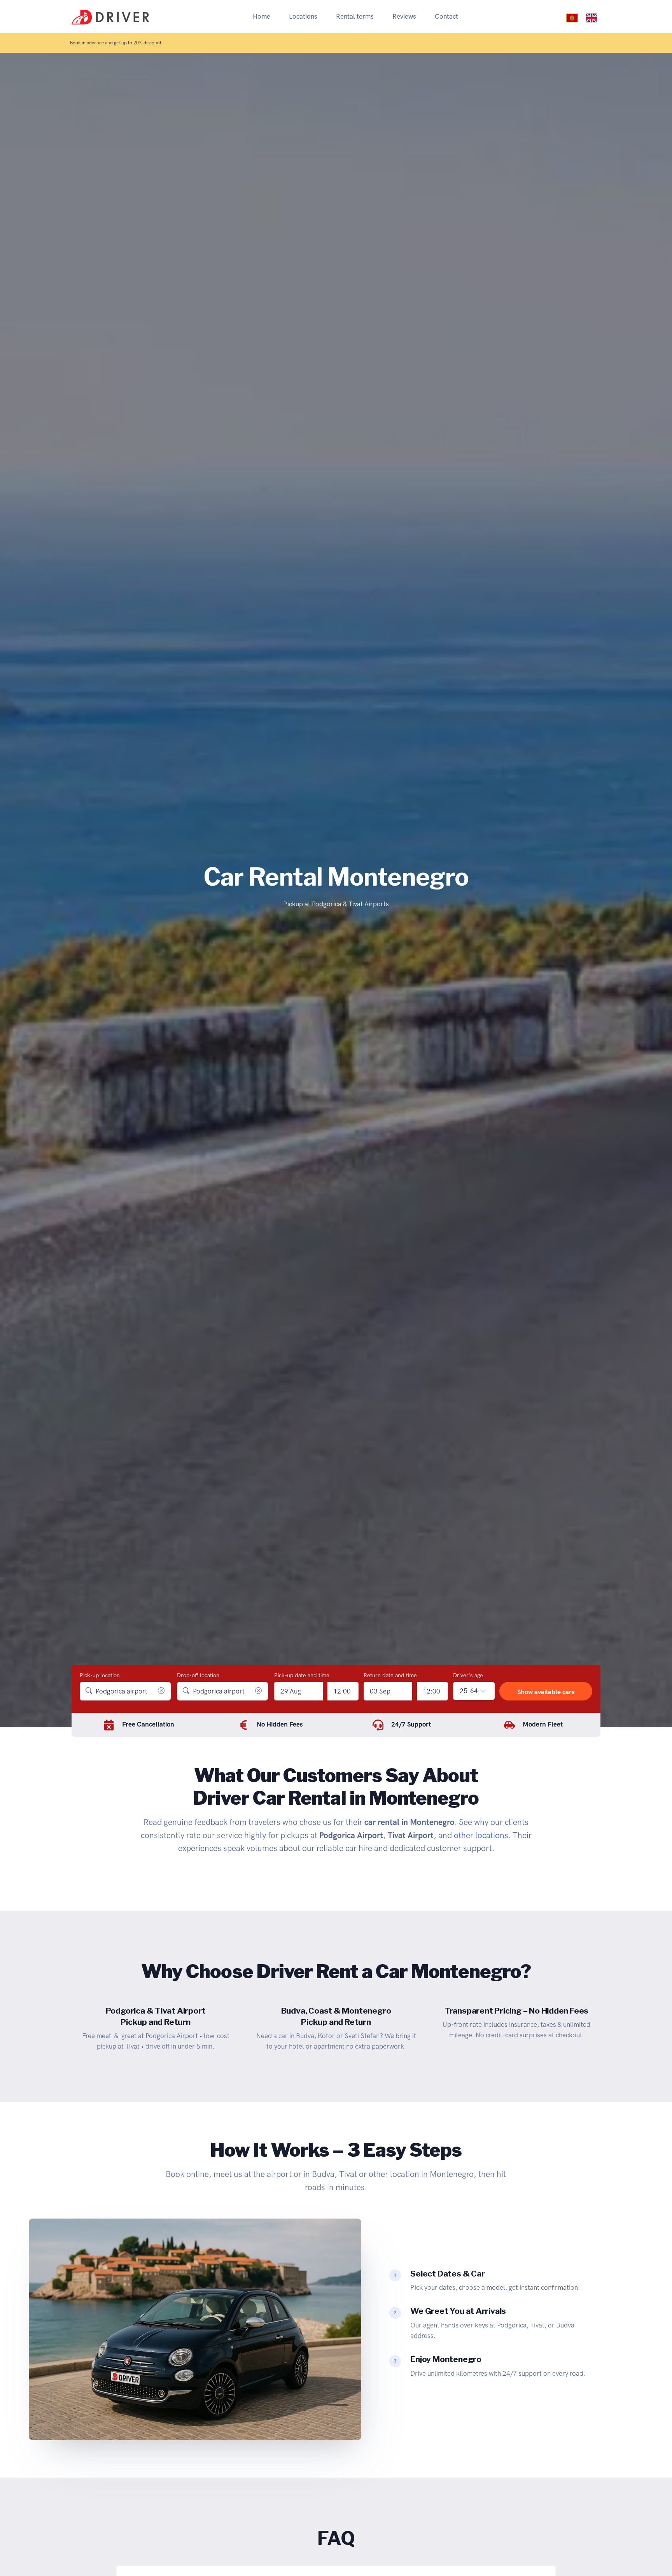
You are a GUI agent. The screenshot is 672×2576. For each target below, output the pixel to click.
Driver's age (468, 1675)
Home (262, 16)
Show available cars (546, 1692)
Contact (446, 16)
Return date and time (390, 1675)
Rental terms (355, 16)
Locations (303, 16)
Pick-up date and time (302, 1675)
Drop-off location (198, 1675)
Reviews (404, 16)
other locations (481, 1835)
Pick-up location (100, 1675)
